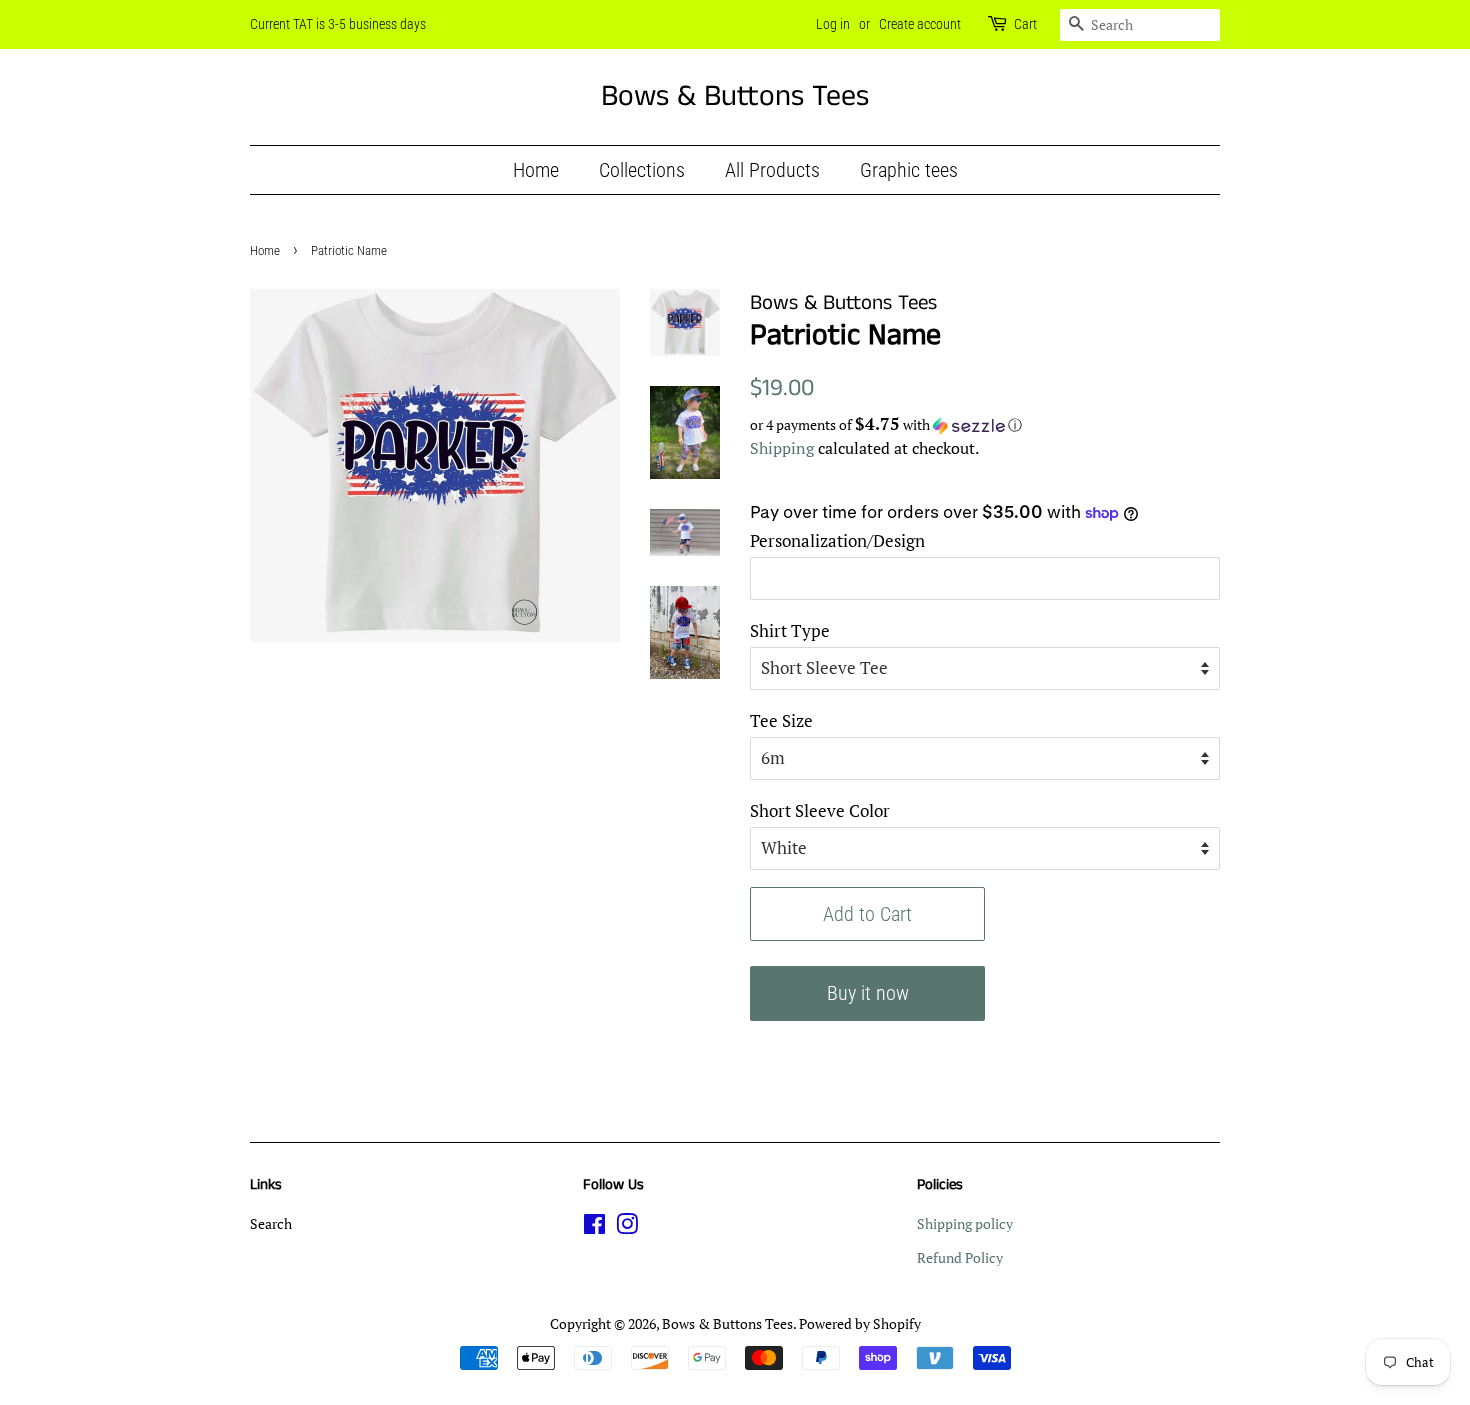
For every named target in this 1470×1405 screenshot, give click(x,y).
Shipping (782, 448)
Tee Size (781, 720)
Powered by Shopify (860, 1323)
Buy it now (868, 993)
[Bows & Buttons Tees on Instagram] (627, 1227)
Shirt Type (790, 630)
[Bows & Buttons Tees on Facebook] (594, 1227)
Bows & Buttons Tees (735, 97)
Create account (920, 24)
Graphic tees (909, 170)
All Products (772, 170)
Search (271, 1223)
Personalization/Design (837, 540)
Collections (642, 170)
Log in (833, 24)
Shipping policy (965, 1223)
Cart (1025, 24)
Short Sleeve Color (820, 810)
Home (536, 170)
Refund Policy (960, 1257)
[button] (985, 425)
